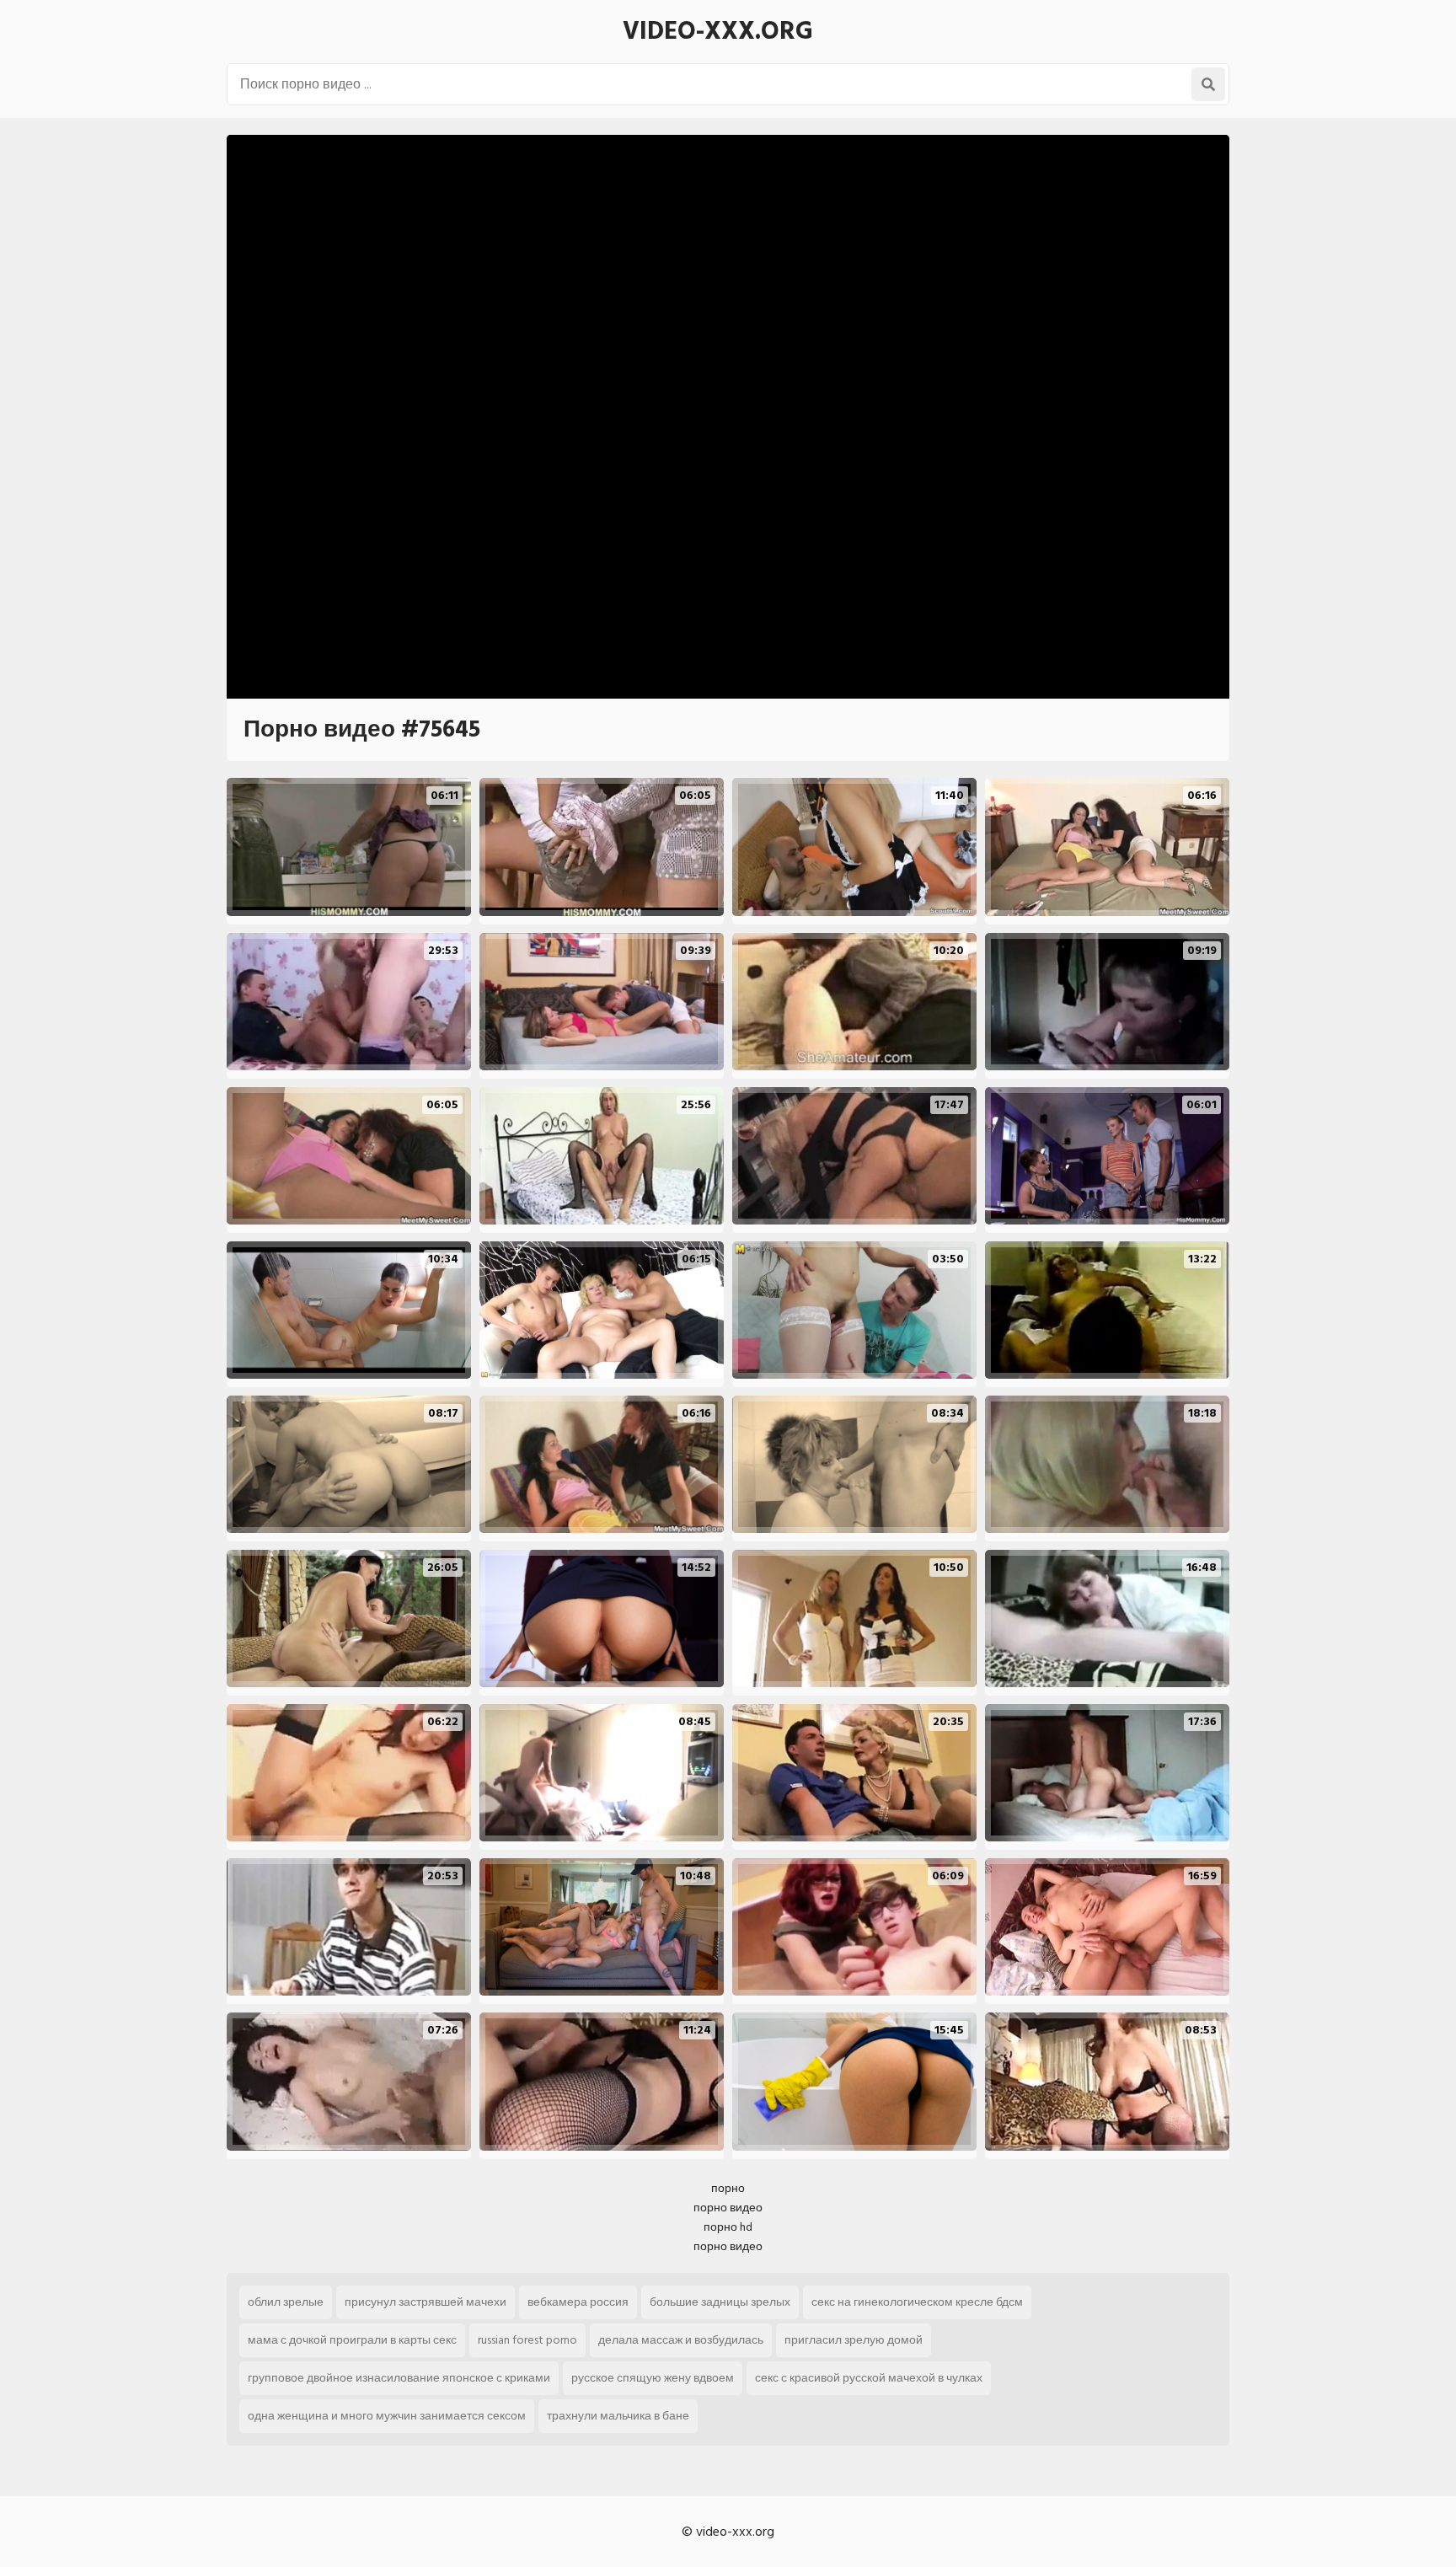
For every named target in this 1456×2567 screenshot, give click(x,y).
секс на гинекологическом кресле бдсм (917, 2302)
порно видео (728, 2208)
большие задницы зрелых (720, 2302)
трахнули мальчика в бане (618, 2416)
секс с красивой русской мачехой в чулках (869, 2378)
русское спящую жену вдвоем (653, 2378)
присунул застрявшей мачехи (426, 2302)
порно (728, 2188)
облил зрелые (286, 2302)
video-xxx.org (718, 31)
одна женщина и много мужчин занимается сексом (387, 2416)
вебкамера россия (578, 2302)
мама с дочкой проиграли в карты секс (352, 2340)
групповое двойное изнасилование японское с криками (399, 2378)
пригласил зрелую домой (854, 2340)
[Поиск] (1208, 84)
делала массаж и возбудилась (681, 2340)
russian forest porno (527, 2340)
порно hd (728, 2227)
